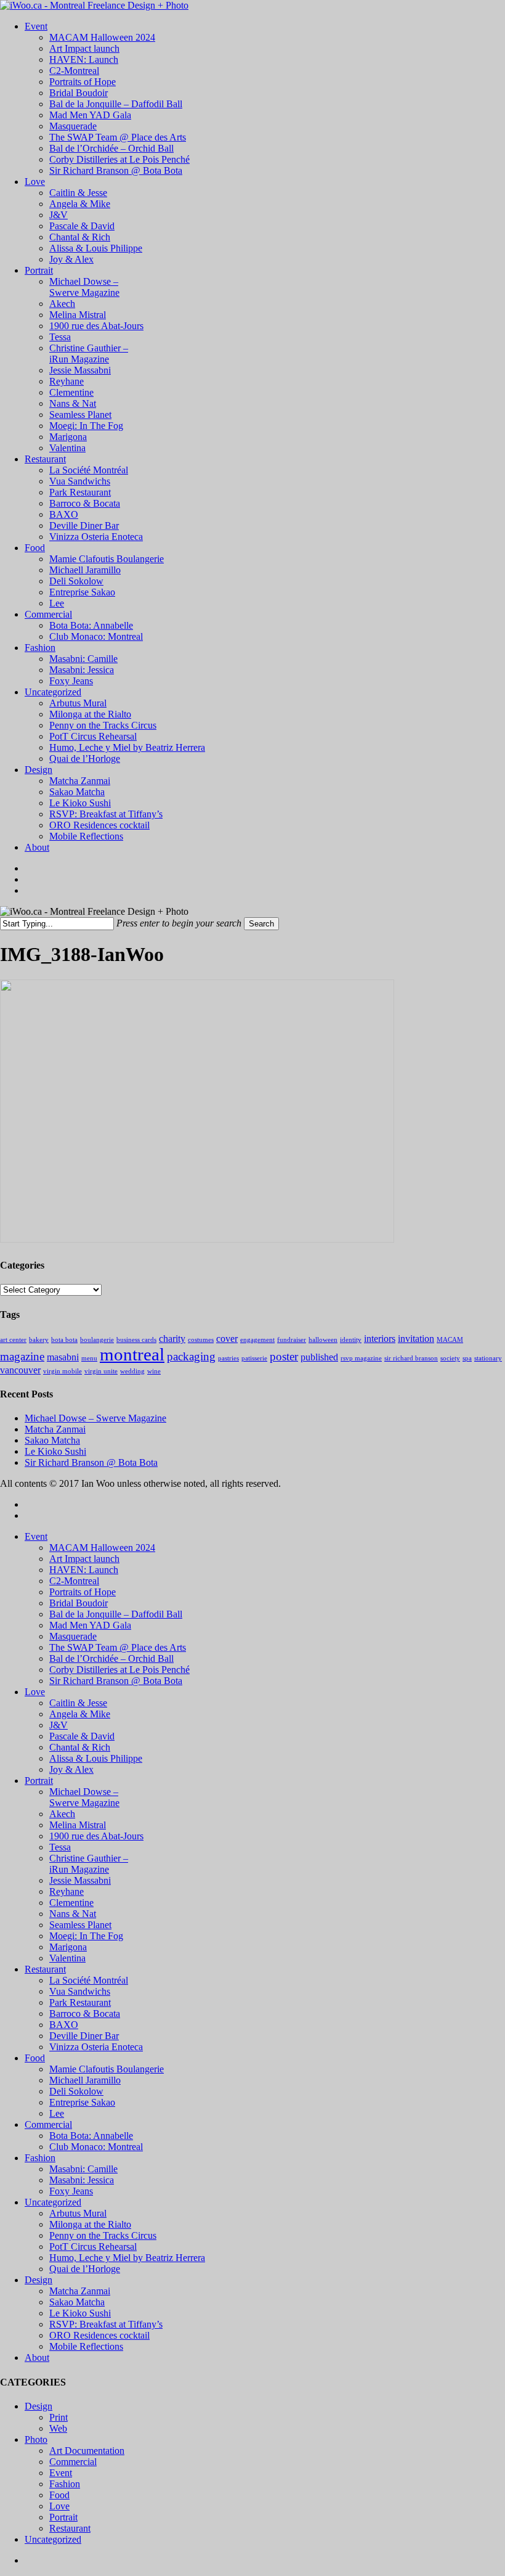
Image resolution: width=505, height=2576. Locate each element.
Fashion (40, 2158)
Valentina (67, 1958)
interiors (380, 1339)
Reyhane (67, 1891)
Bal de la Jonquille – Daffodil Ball (116, 1614)
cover (227, 1339)
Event (36, 1536)
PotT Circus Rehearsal (93, 2247)
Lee (57, 2113)
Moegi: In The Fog (86, 1936)
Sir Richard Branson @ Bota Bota (91, 1462)
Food (35, 2058)
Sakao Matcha (52, 1440)
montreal (132, 1354)
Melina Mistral (78, 1825)
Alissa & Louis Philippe (96, 1758)
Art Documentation (87, 2451)
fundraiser (292, 1340)
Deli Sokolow (76, 2091)
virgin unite (101, 1371)
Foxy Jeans (71, 2191)
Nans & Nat (73, 1914)
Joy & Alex (71, 1769)
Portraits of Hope (83, 1592)
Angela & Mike (80, 1714)
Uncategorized (53, 2202)
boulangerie (97, 1340)
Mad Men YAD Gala (90, 1625)
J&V (59, 1725)
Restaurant (45, 1969)
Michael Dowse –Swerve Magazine (84, 1797)
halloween (323, 1340)
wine (154, 1371)
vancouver (20, 1370)
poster (284, 1356)
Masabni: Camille (83, 2169)
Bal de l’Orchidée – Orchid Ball (111, 1658)
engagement (257, 1340)
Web (58, 2428)
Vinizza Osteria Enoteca (96, 2047)
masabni (63, 1357)
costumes (201, 1340)
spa (467, 1358)
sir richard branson (411, 1358)
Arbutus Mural (78, 2213)
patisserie (254, 1358)
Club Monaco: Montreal (96, 2147)
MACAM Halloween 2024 (102, 1548)
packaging (191, 1356)
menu (89, 1358)
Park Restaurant (80, 2002)
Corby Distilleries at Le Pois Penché (119, 1670)
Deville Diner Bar (84, 2036)
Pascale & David (82, 1736)
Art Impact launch (84, 1559)
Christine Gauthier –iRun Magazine (89, 1864)
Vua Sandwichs (80, 1991)
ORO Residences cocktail (99, 2335)
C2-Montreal (74, 1581)
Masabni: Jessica (82, 2180)
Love (35, 1692)
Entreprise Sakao (82, 2102)
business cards (136, 1340)
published (319, 1357)
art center (13, 1340)
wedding (132, 1371)
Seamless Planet (80, 1925)
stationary (488, 1358)
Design (38, 2280)
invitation (416, 1339)
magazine (22, 1356)
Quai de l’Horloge (85, 2269)
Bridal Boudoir (79, 1603)
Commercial (48, 2124)
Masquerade (73, 1636)
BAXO (64, 2025)
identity (351, 1340)
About (37, 2357)
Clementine (71, 1903)
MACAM (450, 1340)
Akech (62, 1814)
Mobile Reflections (86, 2346)
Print (59, 2417)
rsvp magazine (361, 1358)
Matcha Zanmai (55, 1429)
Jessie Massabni (80, 1880)
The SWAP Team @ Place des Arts (118, 1647)
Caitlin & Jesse (78, 1703)
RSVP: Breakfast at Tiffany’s (106, 2324)
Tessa (60, 1847)
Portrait (39, 1781)
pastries (228, 1358)
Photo (36, 2439)
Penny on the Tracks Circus (103, 2235)
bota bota (64, 1340)
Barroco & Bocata (85, 2014)
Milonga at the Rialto (90, 2224)
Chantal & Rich (80, 1747)
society (450, 1358)
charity (172, 1339)
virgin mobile (63, 1371)
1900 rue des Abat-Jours (96, 1836)
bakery (39, 1340)
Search (261, 924)
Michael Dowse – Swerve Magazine (95, 1418)
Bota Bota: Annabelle (91, 2136)
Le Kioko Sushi (55, 1451)
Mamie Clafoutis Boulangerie (107, 2069)
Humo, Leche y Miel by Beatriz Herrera (127, 2258)
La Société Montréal (89, 1980)
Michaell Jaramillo (85, 2080)
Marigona (68, 1947)
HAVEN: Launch (84, 1570)
